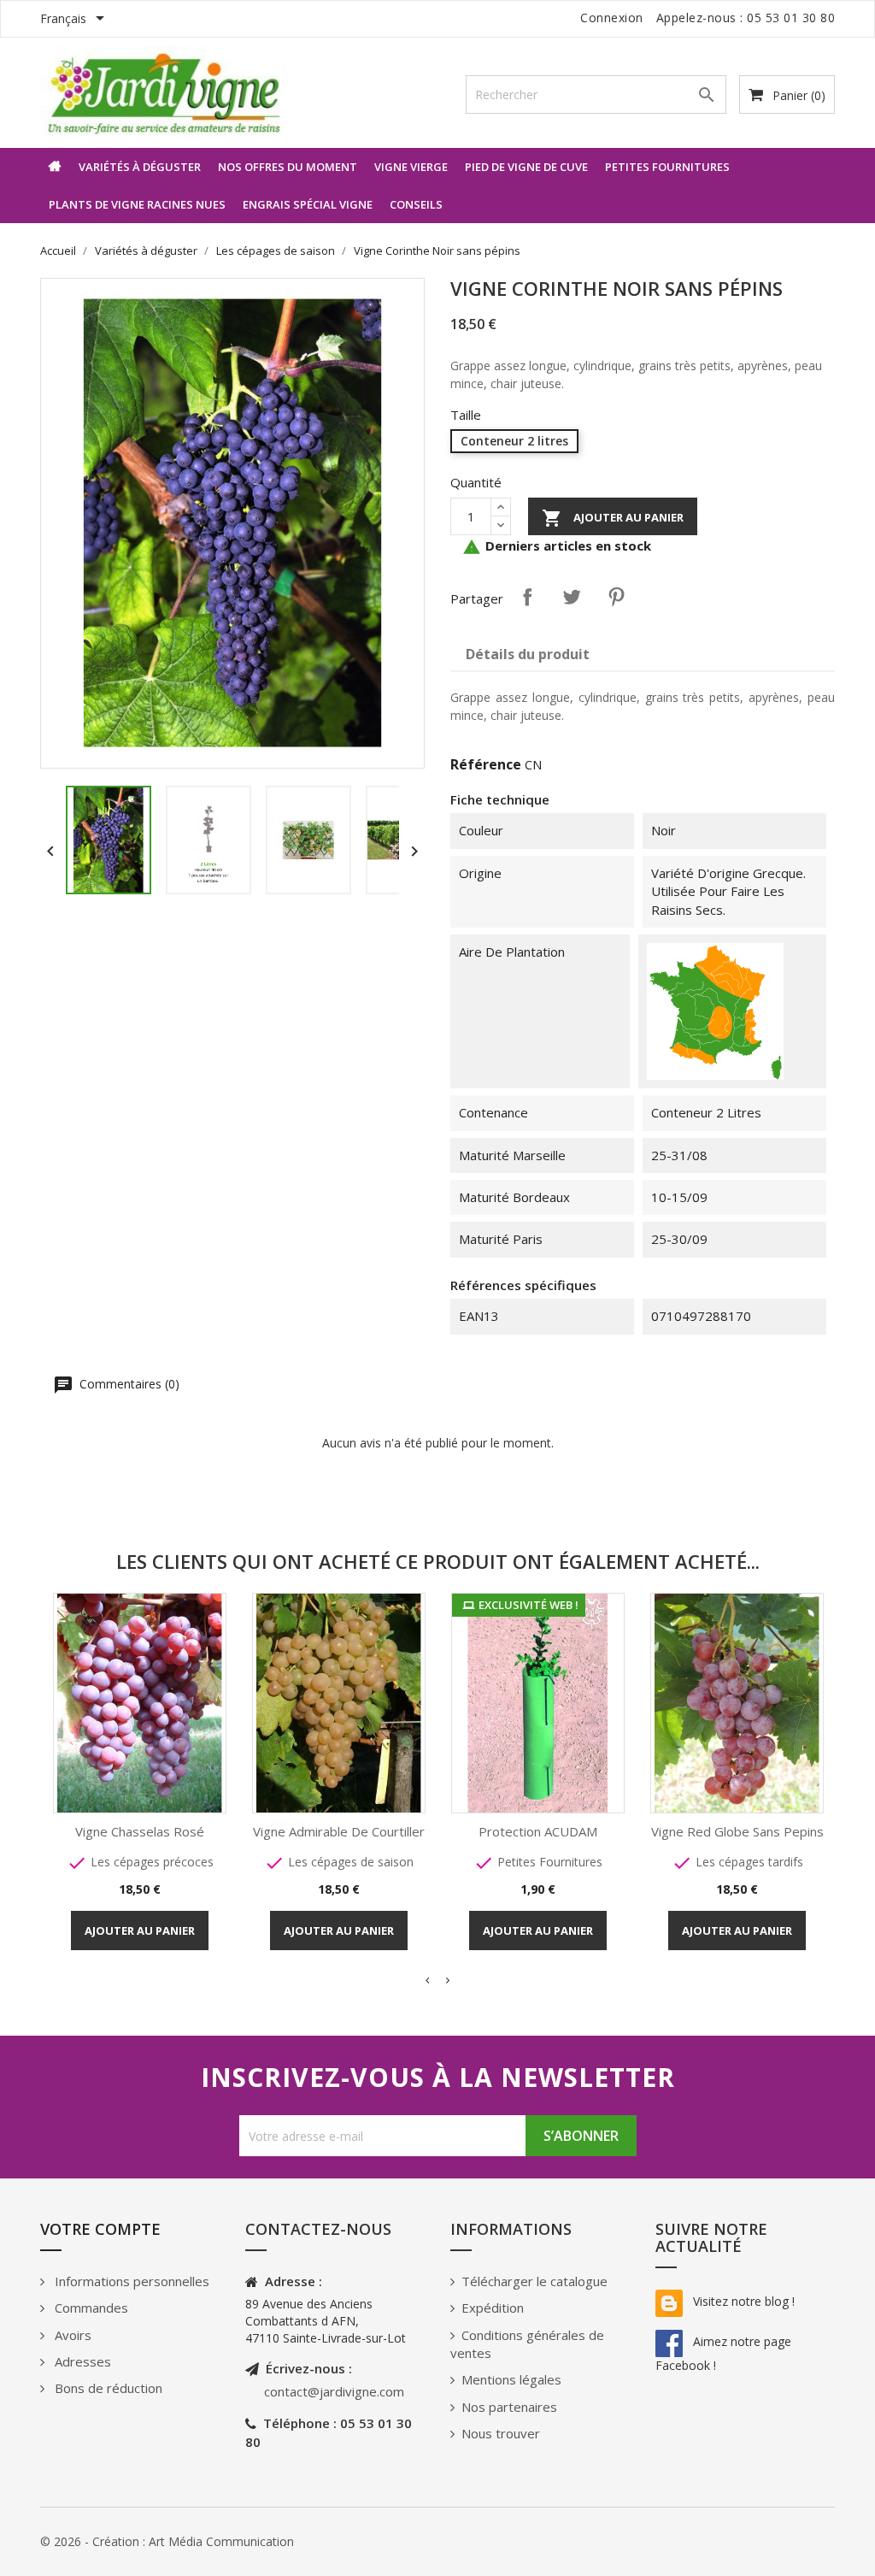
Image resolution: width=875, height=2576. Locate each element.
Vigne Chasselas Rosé (140, 1831)
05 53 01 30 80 (791, 18)
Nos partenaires (509, 2407)
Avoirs (71, 2335)
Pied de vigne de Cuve (526, 167)
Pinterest (616, 597)
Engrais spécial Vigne (308, 204)
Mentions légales (511, 2379)
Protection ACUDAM (538, 1831)
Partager (527, 597)
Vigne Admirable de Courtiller (339, 1831)
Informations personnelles (130, 2281)
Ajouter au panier (613, 518)
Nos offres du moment (288, 167)
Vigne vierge (411, 167)
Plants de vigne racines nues (137, 204)
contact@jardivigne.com (334, 2391)
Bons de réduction (107, 2388)
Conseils (416, 204)
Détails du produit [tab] (528, 654)
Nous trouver (501, 2433)
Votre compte (100, 2229)
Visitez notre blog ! (742, 2301)
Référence (486, 764)
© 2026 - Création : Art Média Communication (167, 2541)
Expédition (493, 2308)
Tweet (572, 597)
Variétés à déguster (140, 167)
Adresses (81, 2361)
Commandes (90, 2308)
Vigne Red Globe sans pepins (737, 1831)
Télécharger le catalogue (534, 2281)
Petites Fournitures (667, 167)
